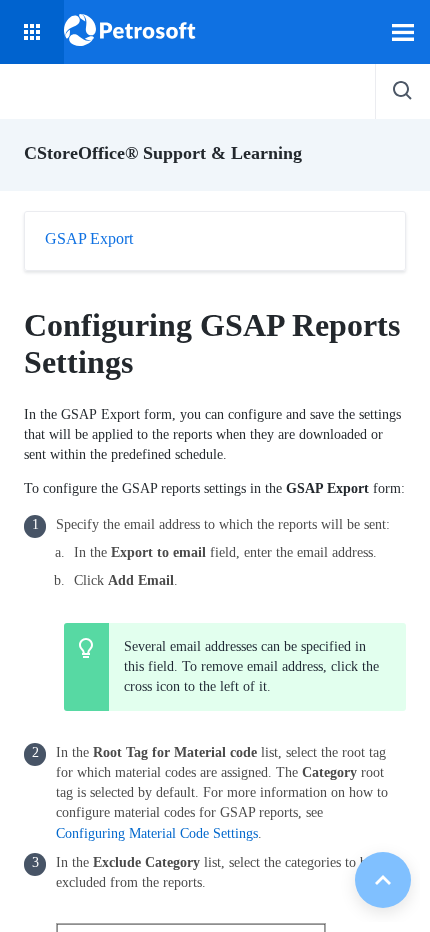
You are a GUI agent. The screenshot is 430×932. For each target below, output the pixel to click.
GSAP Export (89, 238)
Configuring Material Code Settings (157, 833)
